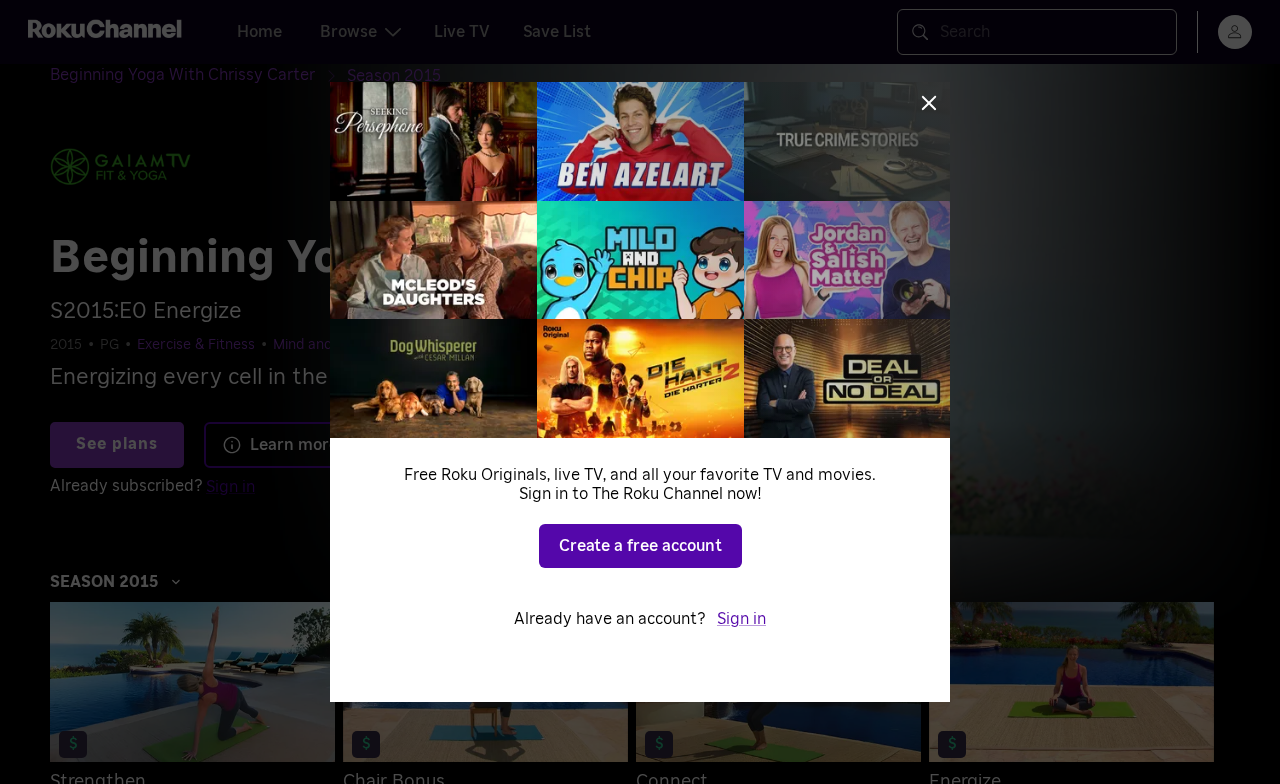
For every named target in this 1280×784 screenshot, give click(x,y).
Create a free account (640, 546)
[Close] (929, 103)
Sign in (741, 619)
